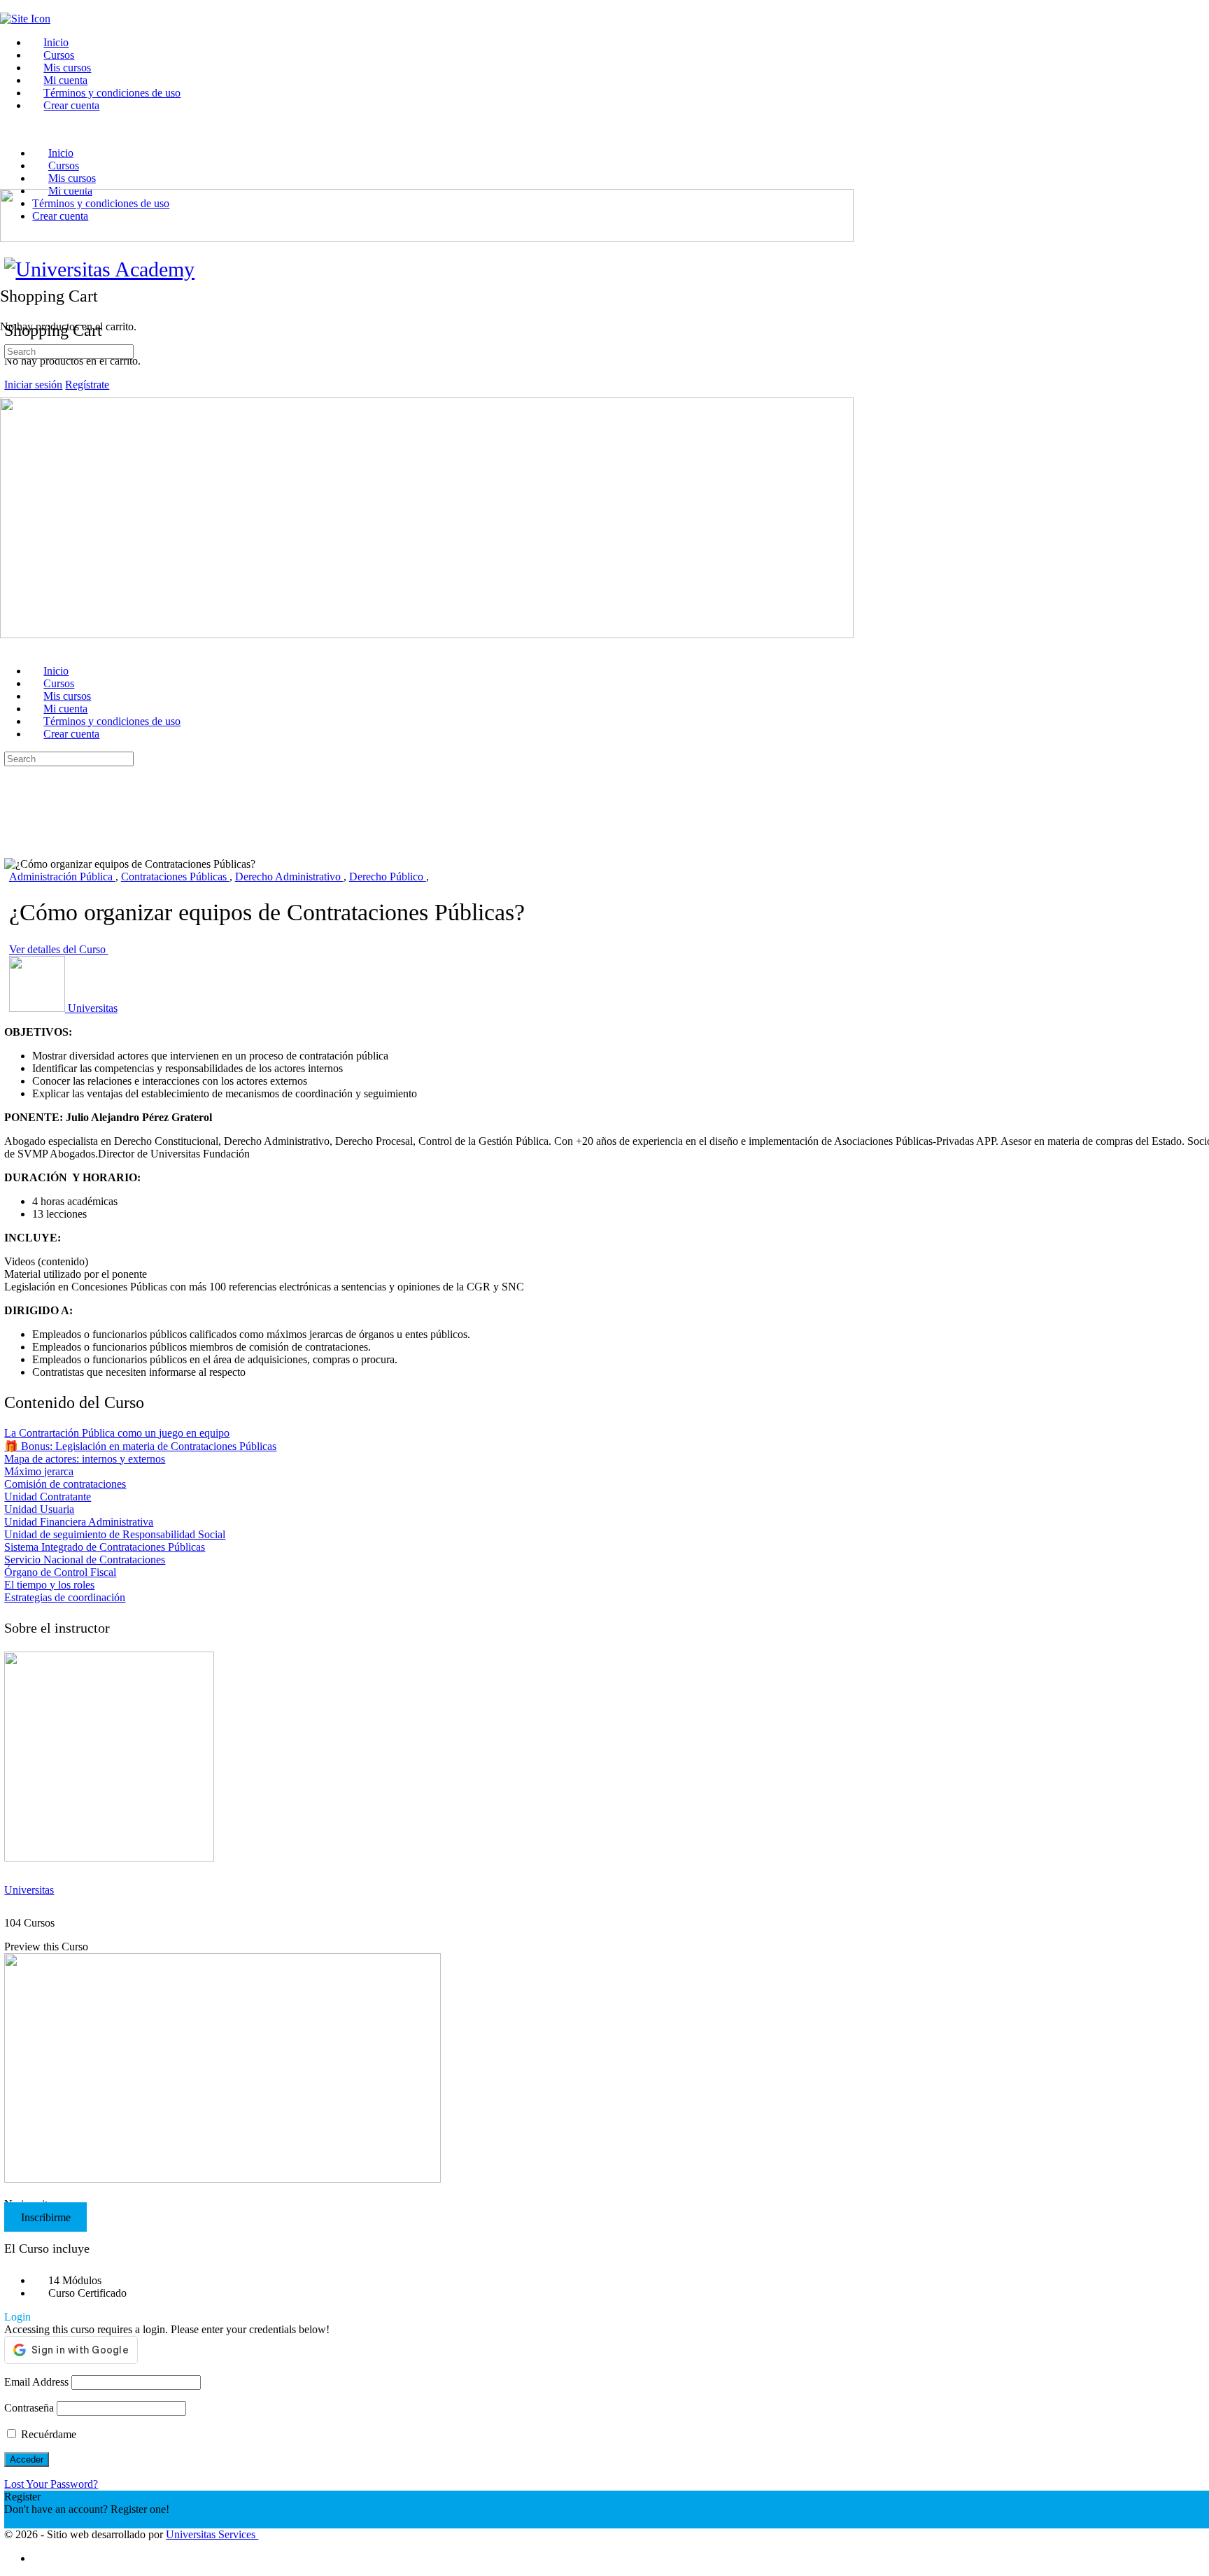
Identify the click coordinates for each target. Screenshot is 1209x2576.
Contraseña (29, 2408)
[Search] (8, 253)
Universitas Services (212, 2534)
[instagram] (40, 2558)
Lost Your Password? (51, 2484)
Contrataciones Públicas (175, 877)
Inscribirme (46, 2217)
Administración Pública (62, 877)
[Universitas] (109, 1858)
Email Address (36, 2382)
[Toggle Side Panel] (8, 6)
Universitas (29, 1890)
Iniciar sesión (33, 385)
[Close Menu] (8, 647)
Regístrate (87, 385)
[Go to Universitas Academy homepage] (99, 269)
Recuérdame (47, 2434)
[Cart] (8, 266)
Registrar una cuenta (49, 2522)
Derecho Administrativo (289, 877)
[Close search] (12, 811)
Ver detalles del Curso (59, 949)
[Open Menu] (8, 182)
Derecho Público (388, 877)
